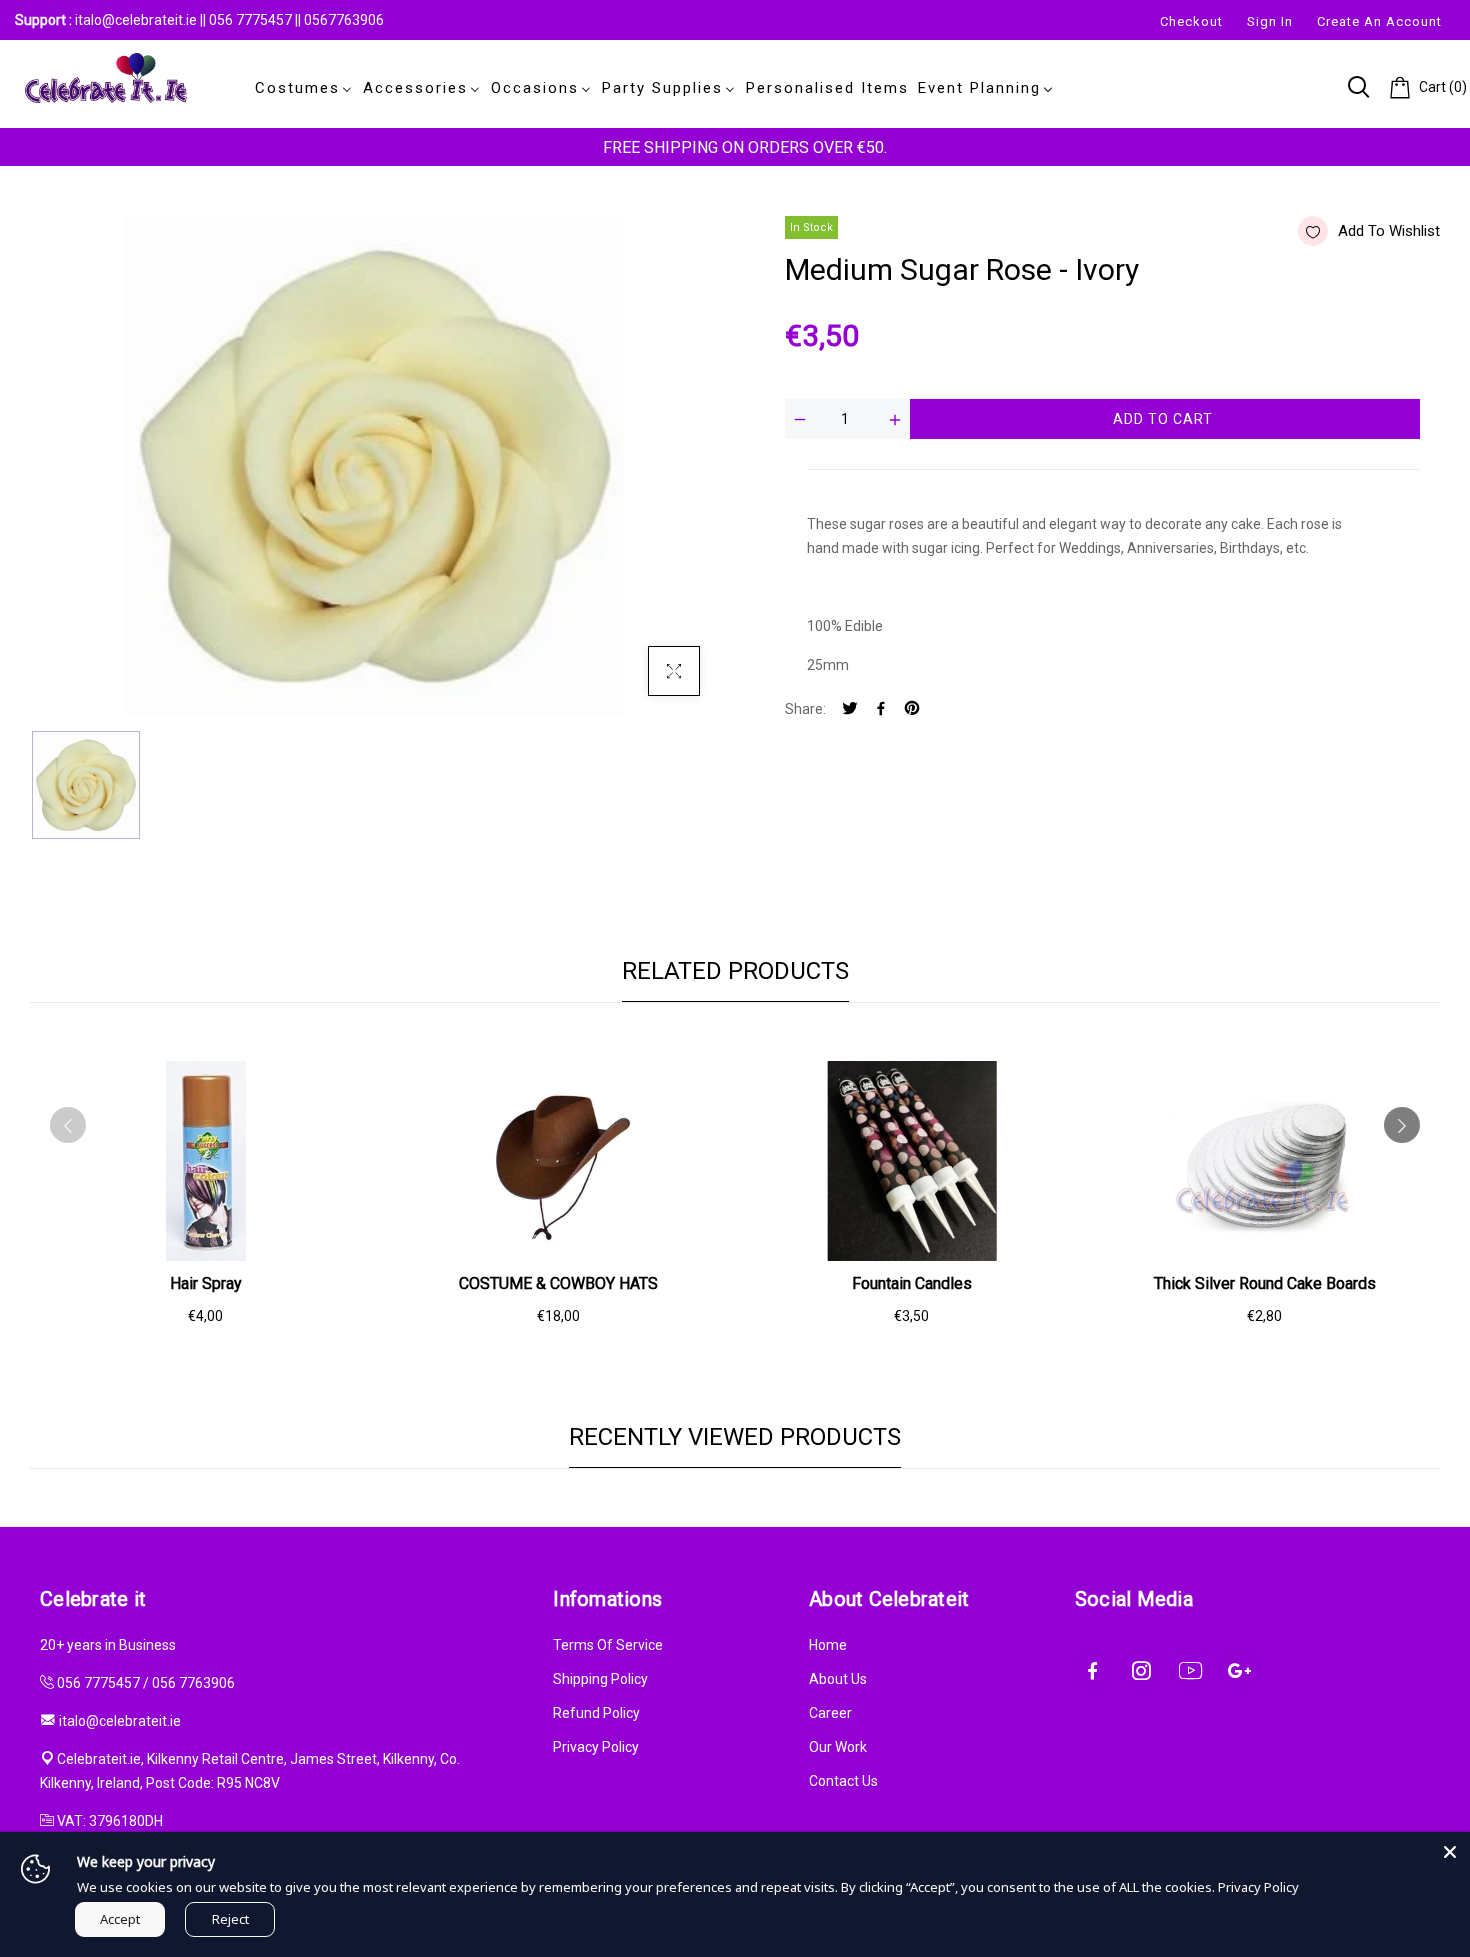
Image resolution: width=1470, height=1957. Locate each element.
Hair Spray (206, 1283)
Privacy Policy (596, 1747)
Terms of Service (608, 1645)
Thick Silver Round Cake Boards (1265, 1283)
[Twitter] (850, 709)
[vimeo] (912, 709)
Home (828, 1645)
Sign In (1270, 21)
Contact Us (843, 1781)
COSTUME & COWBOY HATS (558, 1283)
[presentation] (68, 1125)
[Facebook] (881, 709)
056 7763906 (193, 1683)
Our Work (838, 1747)
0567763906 (344, 20)
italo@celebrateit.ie (136, 20)
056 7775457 (252, 20)
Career (830, 1713)
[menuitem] (300, 88)
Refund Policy (596, 1713)
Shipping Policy (600, 1679)
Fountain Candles (912, 1283)
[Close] (1450, 1852)
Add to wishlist (1389, 231)
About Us (838, 1679)
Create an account (1379, 21)
